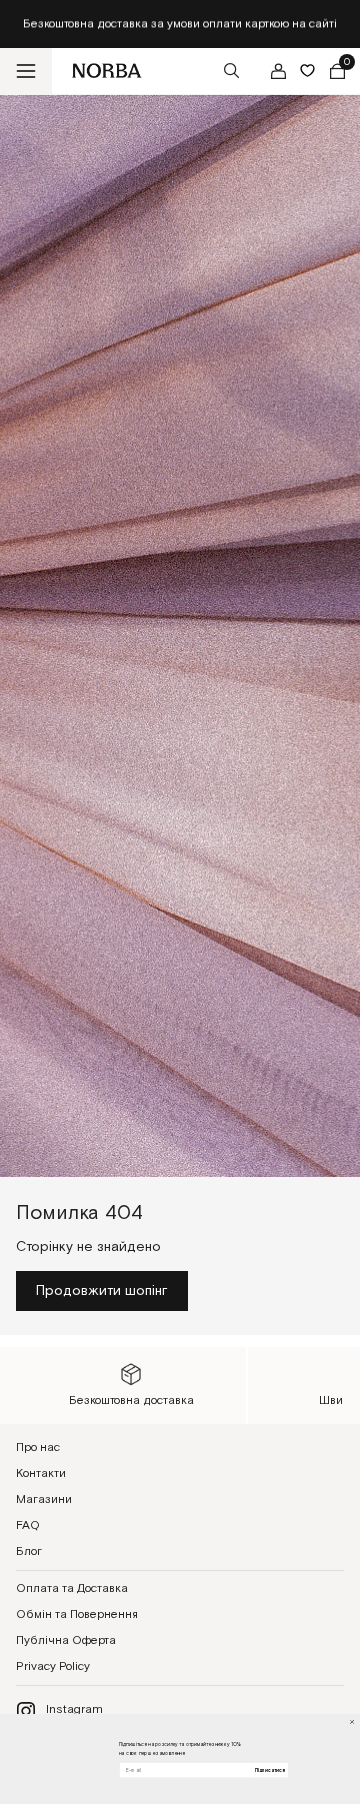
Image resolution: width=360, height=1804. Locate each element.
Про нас (38, 1447)
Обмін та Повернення (77, 1614)
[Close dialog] (352, 1722)
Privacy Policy (53, 1666)
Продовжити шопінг (102, 1291)
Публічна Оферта (66, 1640)
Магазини (44, 1499)
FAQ (28, 1525)
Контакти (41, 1473)
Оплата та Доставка (72, 1588)
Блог (29, 1551)
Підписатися (270, 1770)
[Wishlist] (307, 70)
